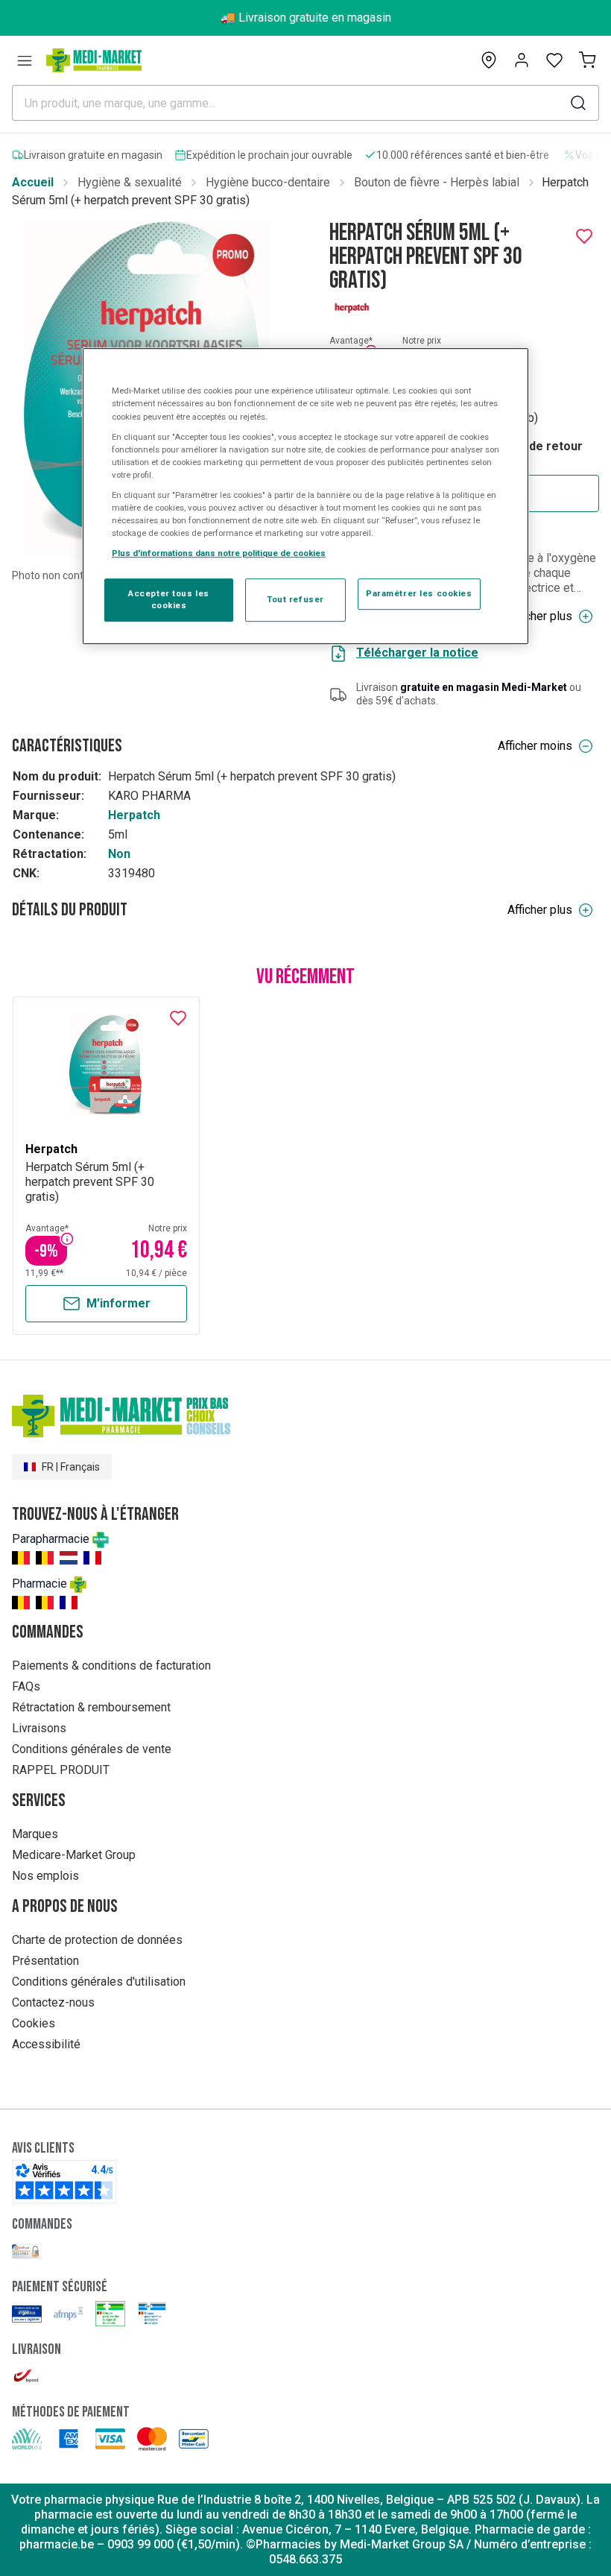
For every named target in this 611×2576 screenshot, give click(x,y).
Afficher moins (535, 746)
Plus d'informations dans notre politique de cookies (219, 553)
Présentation (45, 1961)
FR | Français (71, 1467)
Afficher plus (540, 616)
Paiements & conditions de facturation (111, 1666)
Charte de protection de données (97, 1940)
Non (119, 854)
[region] (305, 497)
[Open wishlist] (554, 60)
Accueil (33, 182)
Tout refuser (295, 599)
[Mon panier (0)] (587, 60)
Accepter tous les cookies (169, 599)
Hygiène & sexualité (130, 182)
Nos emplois (45, 1876)
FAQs (26, 1686)
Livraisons (39, 1728)
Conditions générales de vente (92, 1749)
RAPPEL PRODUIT (61, 1770)
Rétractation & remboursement (91, 1707)
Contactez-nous (53, 2002)
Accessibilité (46, 2044)
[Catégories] (25, 60)
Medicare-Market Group (74, 1855)
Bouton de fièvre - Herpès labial (437, 182)
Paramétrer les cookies (419, 593)
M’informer (118, 1303)
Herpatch (134, 815)
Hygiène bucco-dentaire (268, 182)
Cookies (34, 2023)
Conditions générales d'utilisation (99, 1982)
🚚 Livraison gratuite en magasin (306, 18)
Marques (35, 1834)
